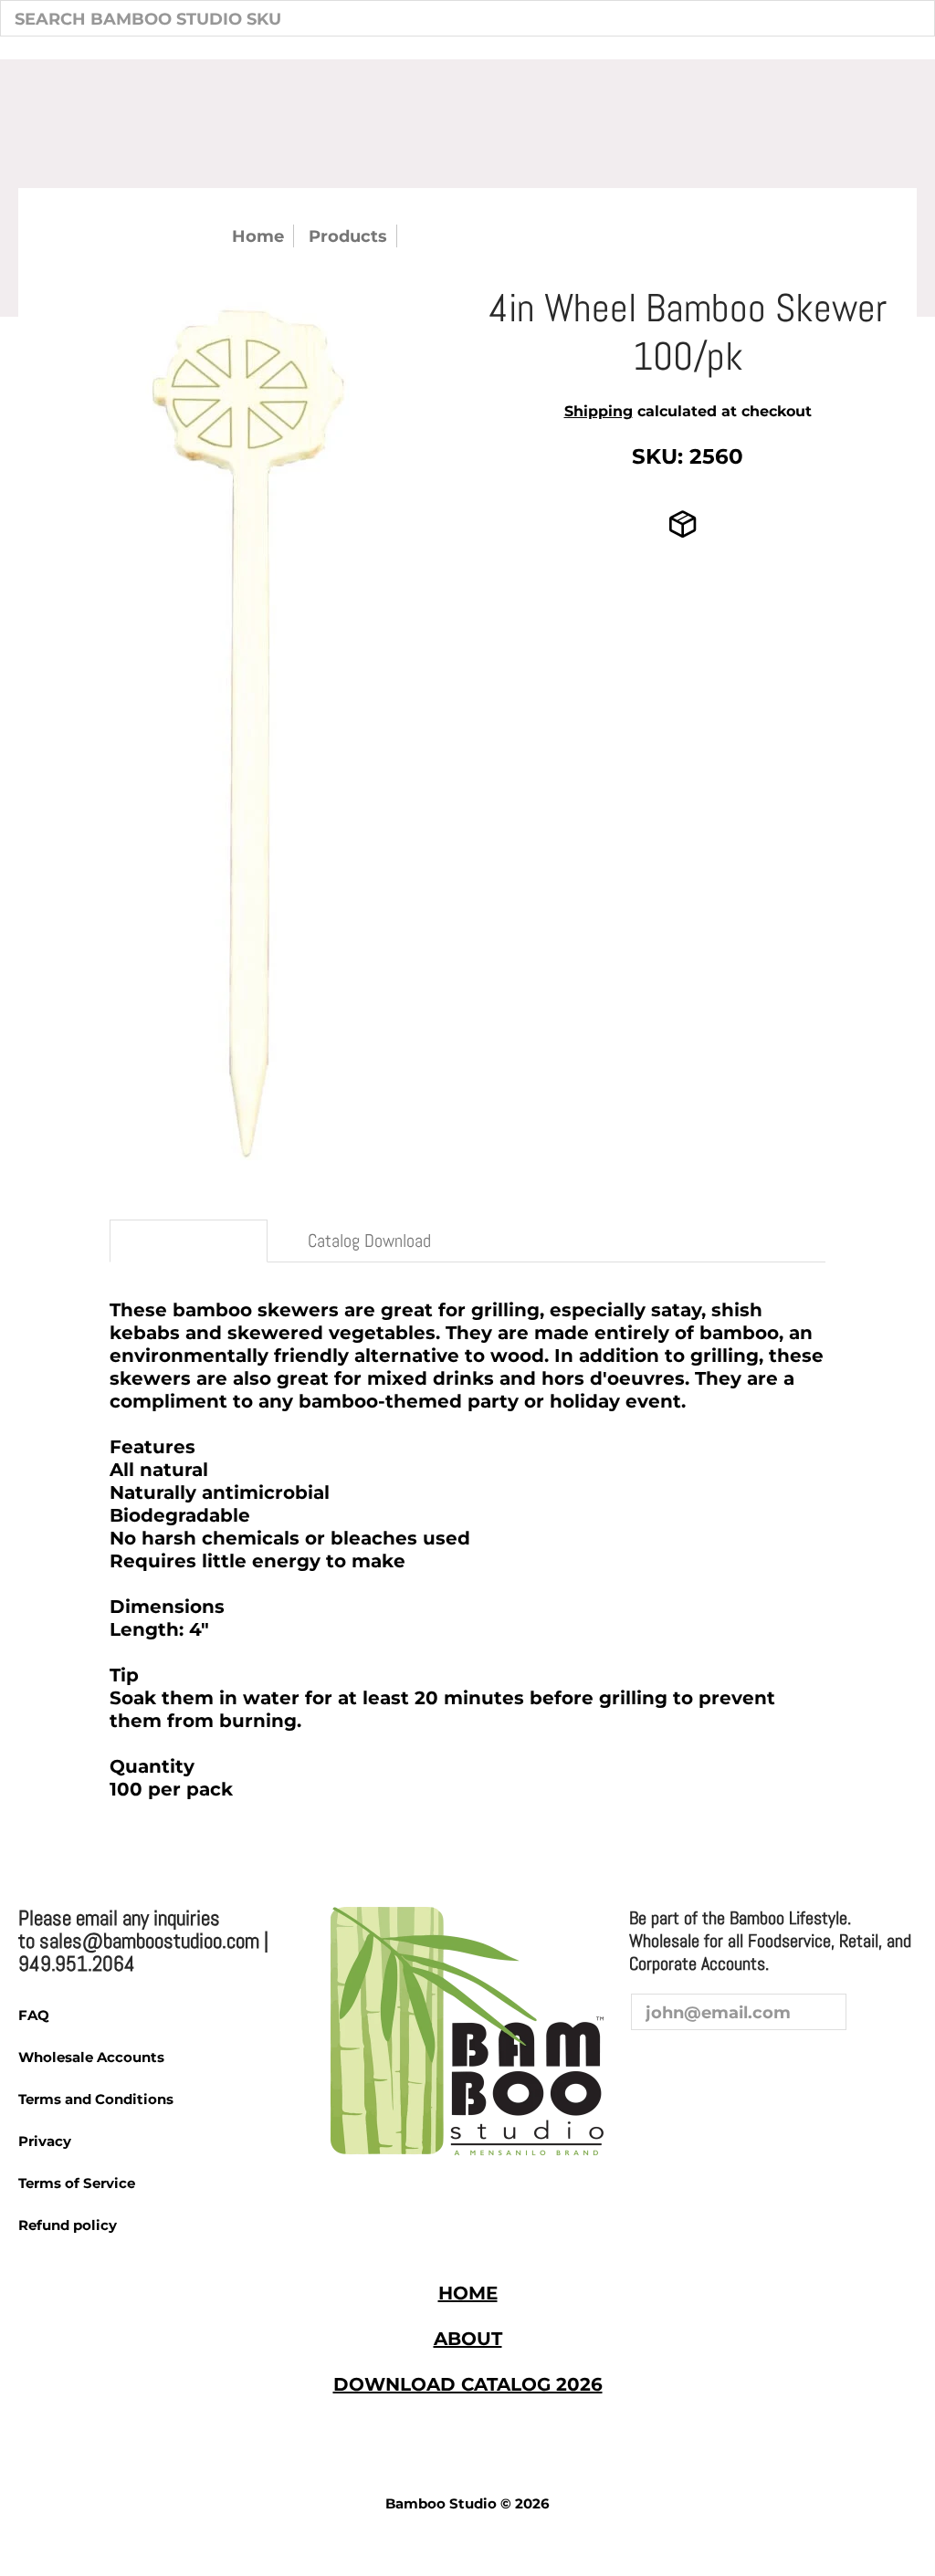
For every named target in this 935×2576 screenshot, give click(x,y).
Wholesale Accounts (91, 2057)
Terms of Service (77, 2183)
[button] (646, 2065)
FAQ (34, 2015)
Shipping (599, 411)
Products (348, 236)
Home (258, 236)
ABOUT (468, 2339)
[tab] (189, 1241)
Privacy (45, 2141)
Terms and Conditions (96, 2099)
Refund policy (68, 2225)
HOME (468, 2293)
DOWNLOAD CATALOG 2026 (468, 2384)
